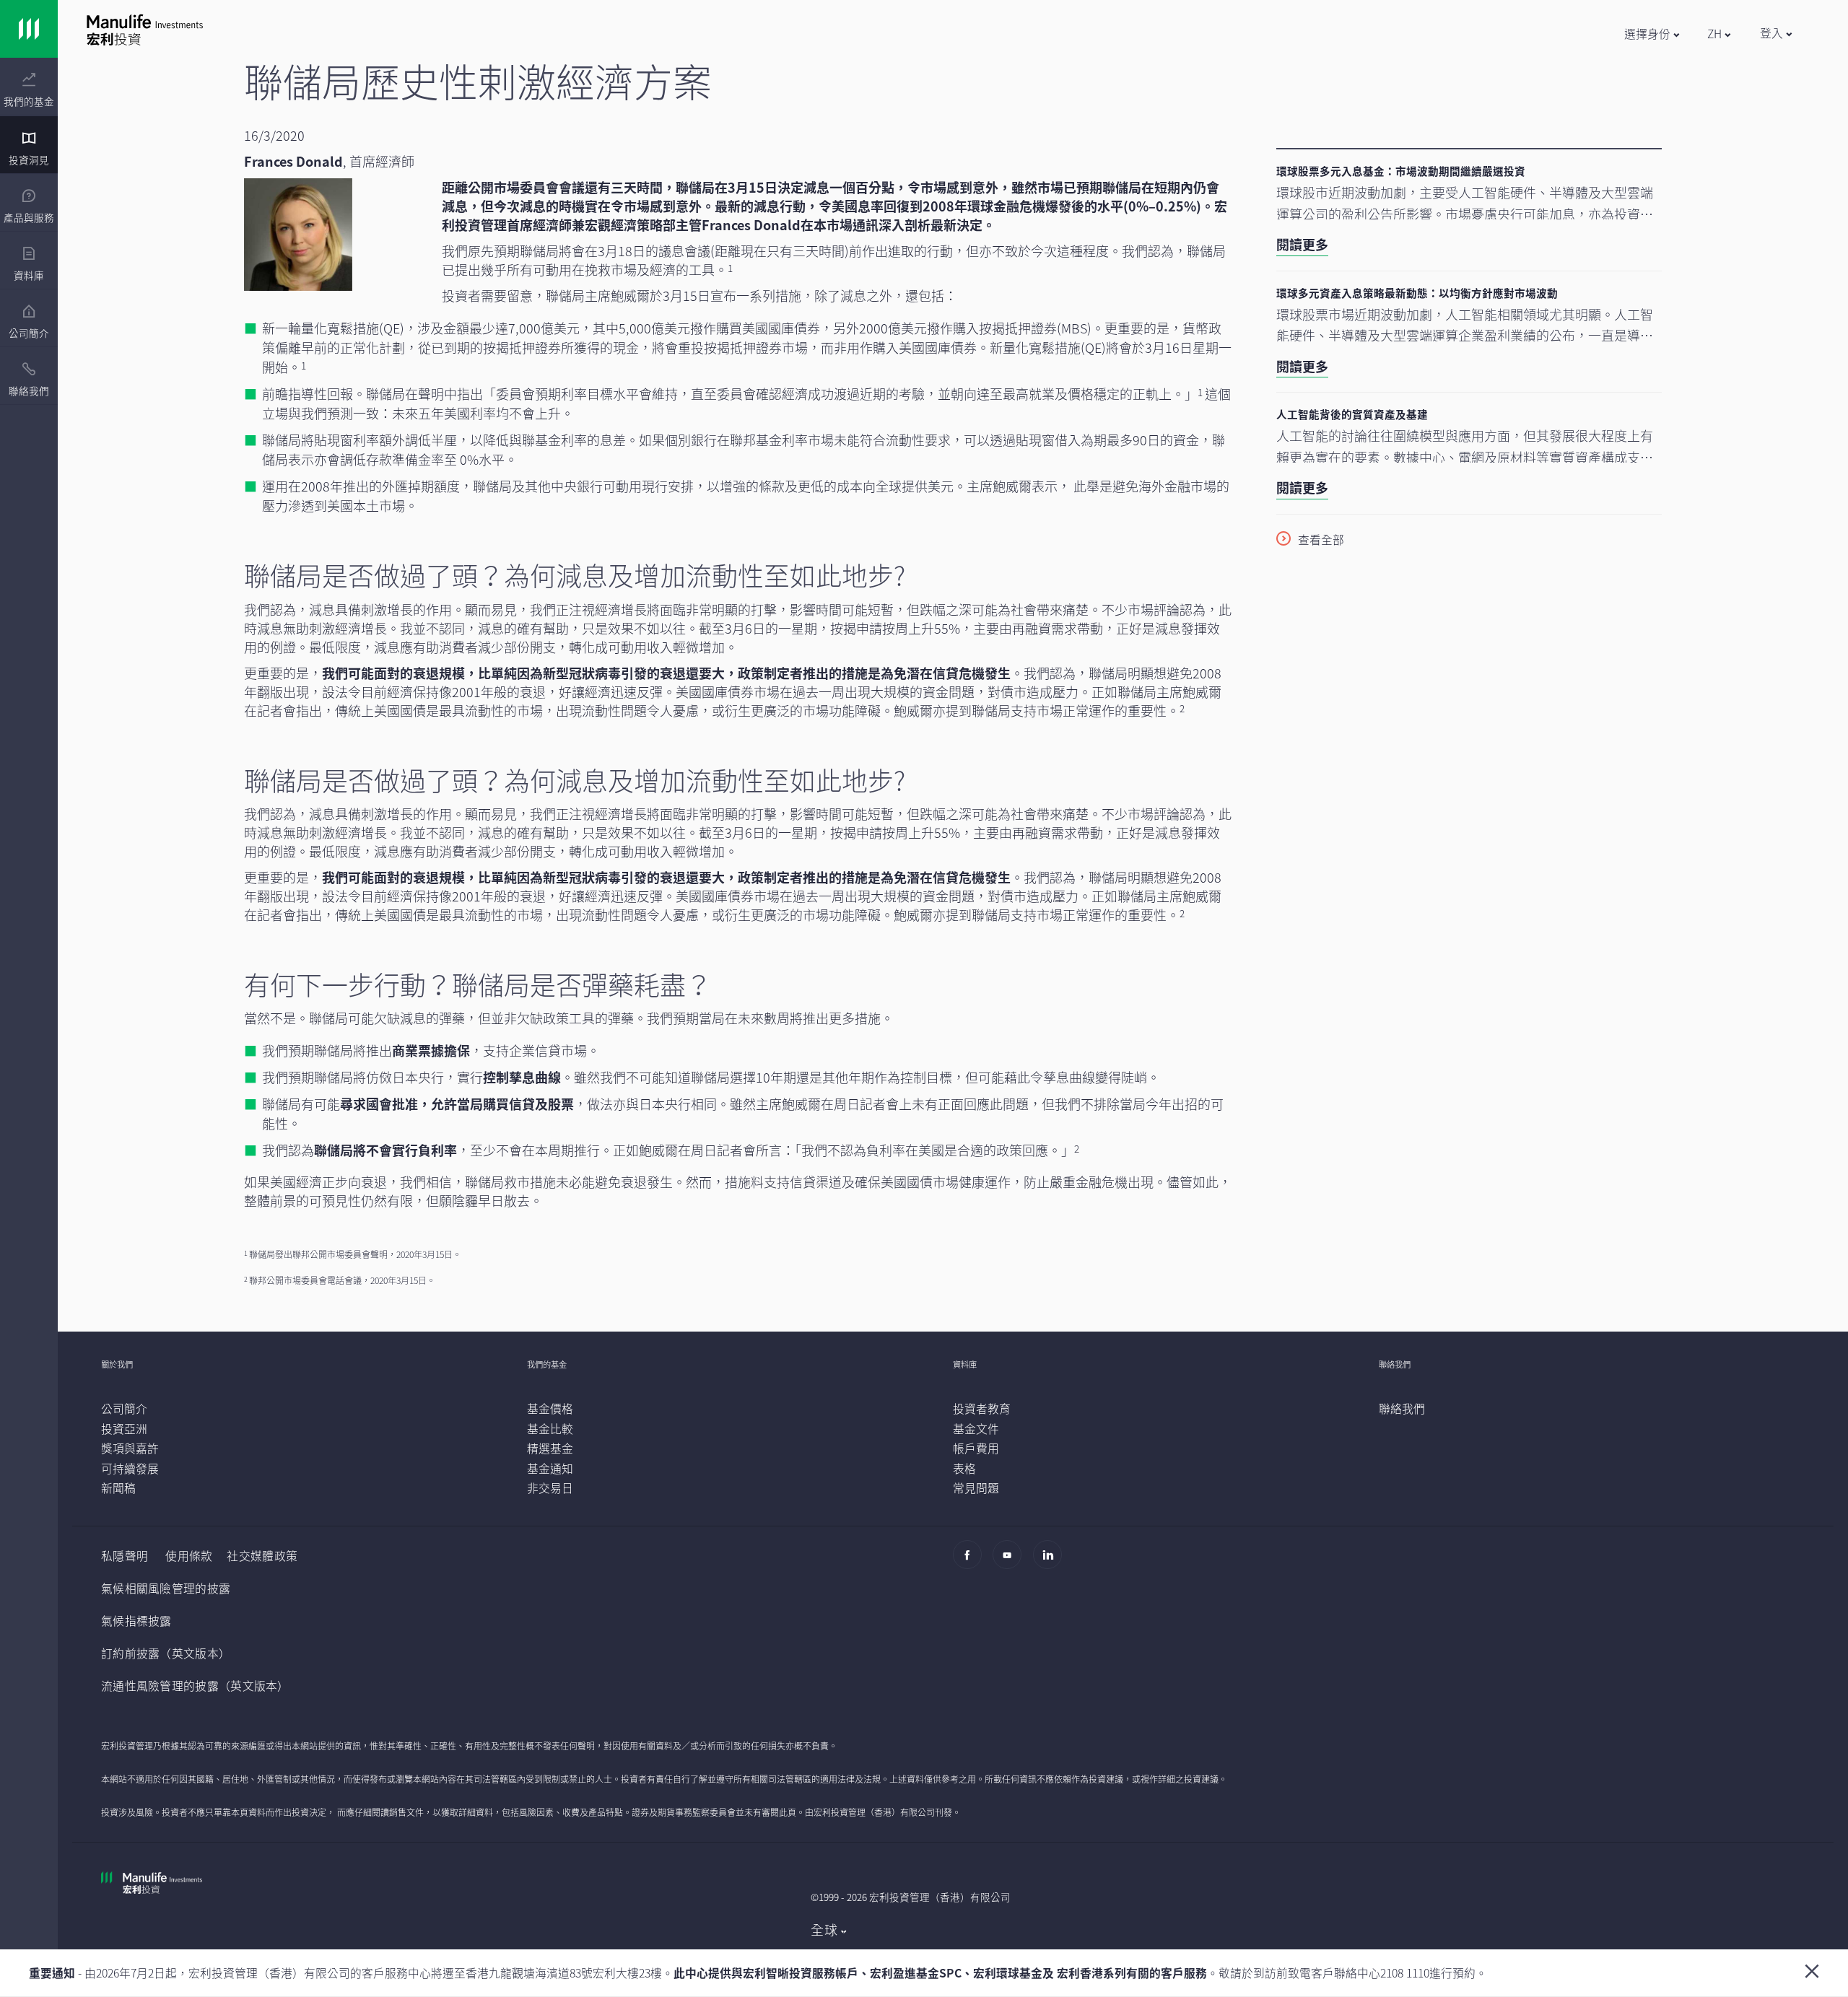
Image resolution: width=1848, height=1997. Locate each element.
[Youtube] (1011, 1561)
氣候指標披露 (136, 1621)
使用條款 (189, 1556)
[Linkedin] (1051, 1561)
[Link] (29, 29)
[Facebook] (971, 1561)
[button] (1651, 34)
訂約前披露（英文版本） (166, 1653)
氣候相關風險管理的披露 (166, 1588)
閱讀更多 (1302, 244)
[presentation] (29, 87)
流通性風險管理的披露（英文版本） (195, 1686)
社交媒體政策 (262, 1556)
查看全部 (1321, 540)
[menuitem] (29, 90)
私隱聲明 (125, 1556)
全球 (824, 1930)
